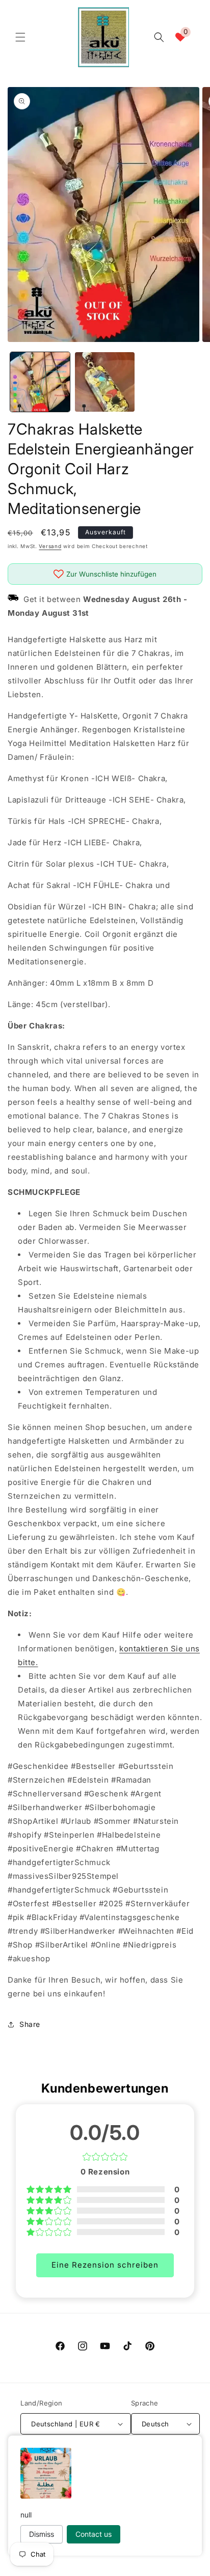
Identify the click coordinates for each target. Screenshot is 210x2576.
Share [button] (30, 2024)
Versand (50, 546)
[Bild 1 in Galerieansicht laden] (40, 382)
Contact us (94, 2534)
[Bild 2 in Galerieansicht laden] (105, 382)
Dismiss (42, 2534)
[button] (20, 37)
